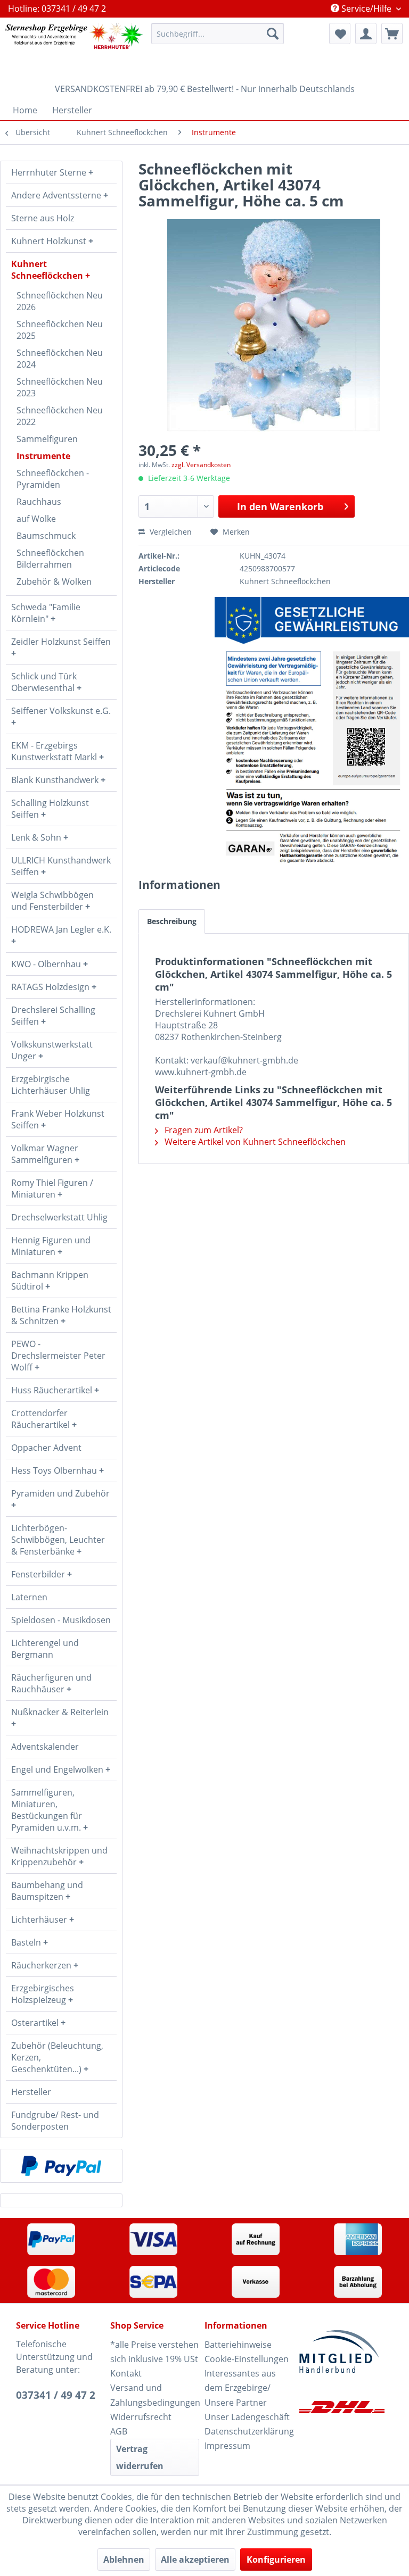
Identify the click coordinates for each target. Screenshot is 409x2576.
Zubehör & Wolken (54, 581)
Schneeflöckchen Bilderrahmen (50, 559)
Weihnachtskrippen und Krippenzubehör (59, 1856)
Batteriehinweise (238, 2345)
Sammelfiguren (47, 439)
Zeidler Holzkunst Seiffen (61, 642)
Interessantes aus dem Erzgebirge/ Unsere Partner (240, 2388)
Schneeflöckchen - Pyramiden (53, 479)
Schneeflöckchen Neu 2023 (60, 387)
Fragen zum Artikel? (203, 1130)
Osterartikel (36, 2023)
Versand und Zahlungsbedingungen (155, 2395)
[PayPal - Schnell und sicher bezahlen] (61, 2166)
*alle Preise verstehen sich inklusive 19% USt (154, 2352)
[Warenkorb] (392, 34)
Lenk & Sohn (37, 837)
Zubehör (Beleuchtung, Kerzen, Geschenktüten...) (57, 2057)
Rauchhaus (39, 502)
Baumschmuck (46, 536)
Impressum (227, 2446)
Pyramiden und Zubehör (60, 1493)
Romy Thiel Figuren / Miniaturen (52, 1189)
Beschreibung (172, 921)
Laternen (29, 1597)
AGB (119, 2431)
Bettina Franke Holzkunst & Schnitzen (61, 1315)
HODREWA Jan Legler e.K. (61, 929)
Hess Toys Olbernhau (55, 1470)
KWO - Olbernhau (47, 964)
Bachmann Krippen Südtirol (50, 1281)
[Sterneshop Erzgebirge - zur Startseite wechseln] (74, 48)
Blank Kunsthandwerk (56, 780)
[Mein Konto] (366, 34)
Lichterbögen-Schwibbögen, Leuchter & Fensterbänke (58, 1540)
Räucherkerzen (42, 1965)
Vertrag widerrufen (140, 2457)
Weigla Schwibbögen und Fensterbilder (52, 901)
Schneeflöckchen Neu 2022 (60, 416)
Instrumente (43, 456)
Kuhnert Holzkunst (50, 241)
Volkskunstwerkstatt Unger (52, 1050)
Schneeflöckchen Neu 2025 (60, 330)
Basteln (27, 1942)
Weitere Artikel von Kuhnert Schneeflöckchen (254, 1142)
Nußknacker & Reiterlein (60, 1712)
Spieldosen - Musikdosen (61, 1620)
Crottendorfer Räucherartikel (42, 1419)
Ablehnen (124, 2560)
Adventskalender (45, 1747)
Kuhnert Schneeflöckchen (48, 270)
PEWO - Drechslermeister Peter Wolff (58, 1356)
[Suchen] (273, 34)
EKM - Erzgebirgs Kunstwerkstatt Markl (55, 751)
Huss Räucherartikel (53, 1390)
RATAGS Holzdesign (51, 987)
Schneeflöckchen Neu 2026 (60, 301)
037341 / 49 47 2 (56, 2395)
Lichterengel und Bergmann (45, 1649)
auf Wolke (36, 519)
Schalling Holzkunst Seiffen (50, 809)
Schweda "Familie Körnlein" (46, 613)
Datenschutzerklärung (249, 2431)
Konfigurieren (276, 2560)
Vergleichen (170, 532)
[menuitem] (218, 34)
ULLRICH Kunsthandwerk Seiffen (61, 866)
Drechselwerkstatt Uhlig (59, 1217)
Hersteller (31, 2092)
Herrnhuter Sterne (50, 172)
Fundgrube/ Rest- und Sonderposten (55, 2121)
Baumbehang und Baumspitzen (47, 1891)
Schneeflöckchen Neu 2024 (60, 359)
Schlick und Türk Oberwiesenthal (44, 682)
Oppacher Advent (46, 1448)
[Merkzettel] (340, 34)
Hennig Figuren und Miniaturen (51, 1246)
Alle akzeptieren (195, 2560)
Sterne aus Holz (43, 218)
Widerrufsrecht (141, 2417)
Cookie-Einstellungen (247, 2359)
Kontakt (126, 2373)
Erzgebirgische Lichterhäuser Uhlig (51, 1085)
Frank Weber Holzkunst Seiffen (58, 1119)
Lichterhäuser (40, 1919)
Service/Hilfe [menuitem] (366, 9)
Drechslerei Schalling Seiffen (53, 1016)
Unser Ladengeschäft (247, 2417)
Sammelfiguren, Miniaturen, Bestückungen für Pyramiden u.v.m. (47, 1810)
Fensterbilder (39, 1574)
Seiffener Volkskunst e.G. (61, 711)
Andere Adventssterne (57, 195)
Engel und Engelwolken (58, 1769)
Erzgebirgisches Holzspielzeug (43, 1994)
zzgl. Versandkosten (201, 465)
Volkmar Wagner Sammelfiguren (45, 1154)
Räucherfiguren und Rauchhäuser (51, 1683)
